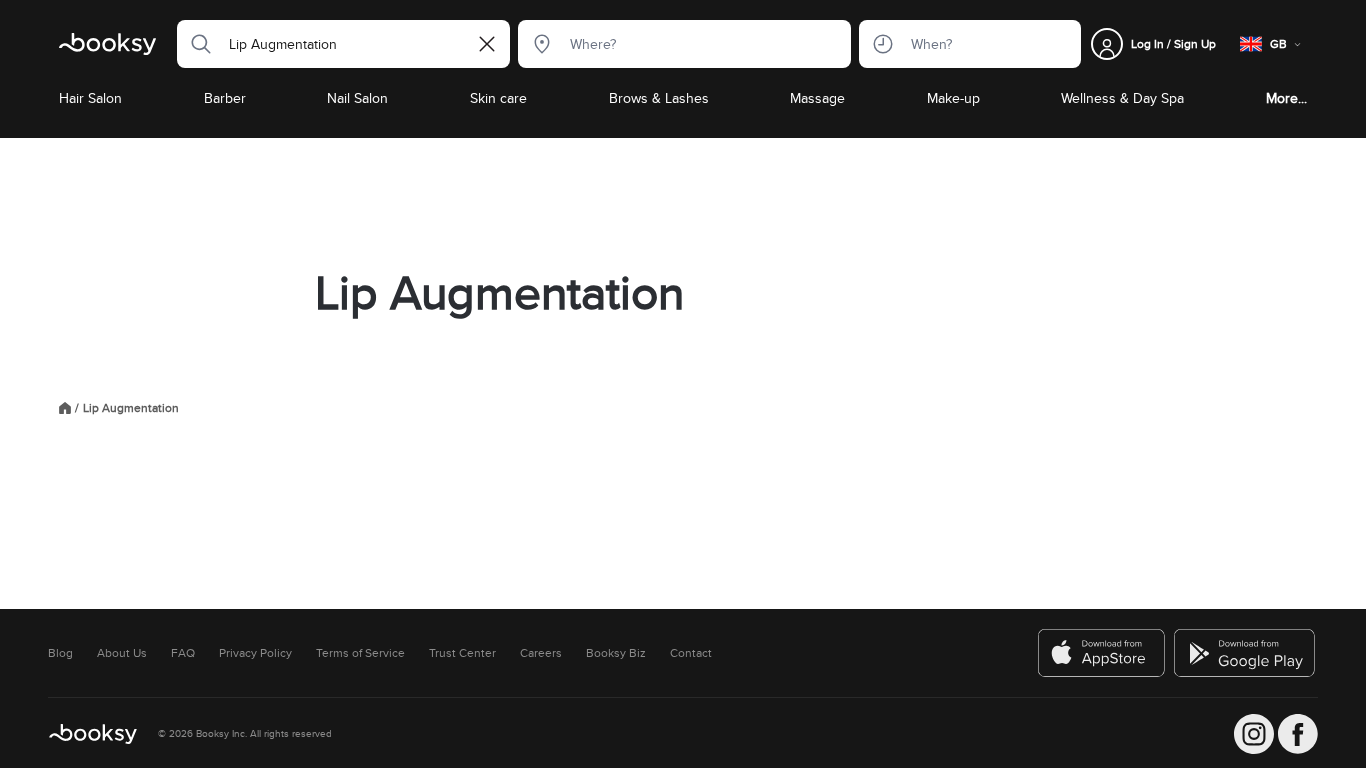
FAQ (183, 653)
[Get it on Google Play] (1246, 653)
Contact (691, 653)
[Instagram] (1254, 734)
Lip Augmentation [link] (131, 408)
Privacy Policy (255, 653)
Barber (225, 98)
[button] (195, 44)
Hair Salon (90, 98)
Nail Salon (357, 98)
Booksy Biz (616, 653)
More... (1286, 98)
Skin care (498, 98)
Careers (541, 653)
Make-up (953, 98)
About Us (122, 653)
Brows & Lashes (659, 98)
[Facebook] (1298, 734)
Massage (817, 98)
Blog (60, 653)
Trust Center (462, 653)
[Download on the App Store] (1102, 653)
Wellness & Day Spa (1122, 98)
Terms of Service (360, 653)
